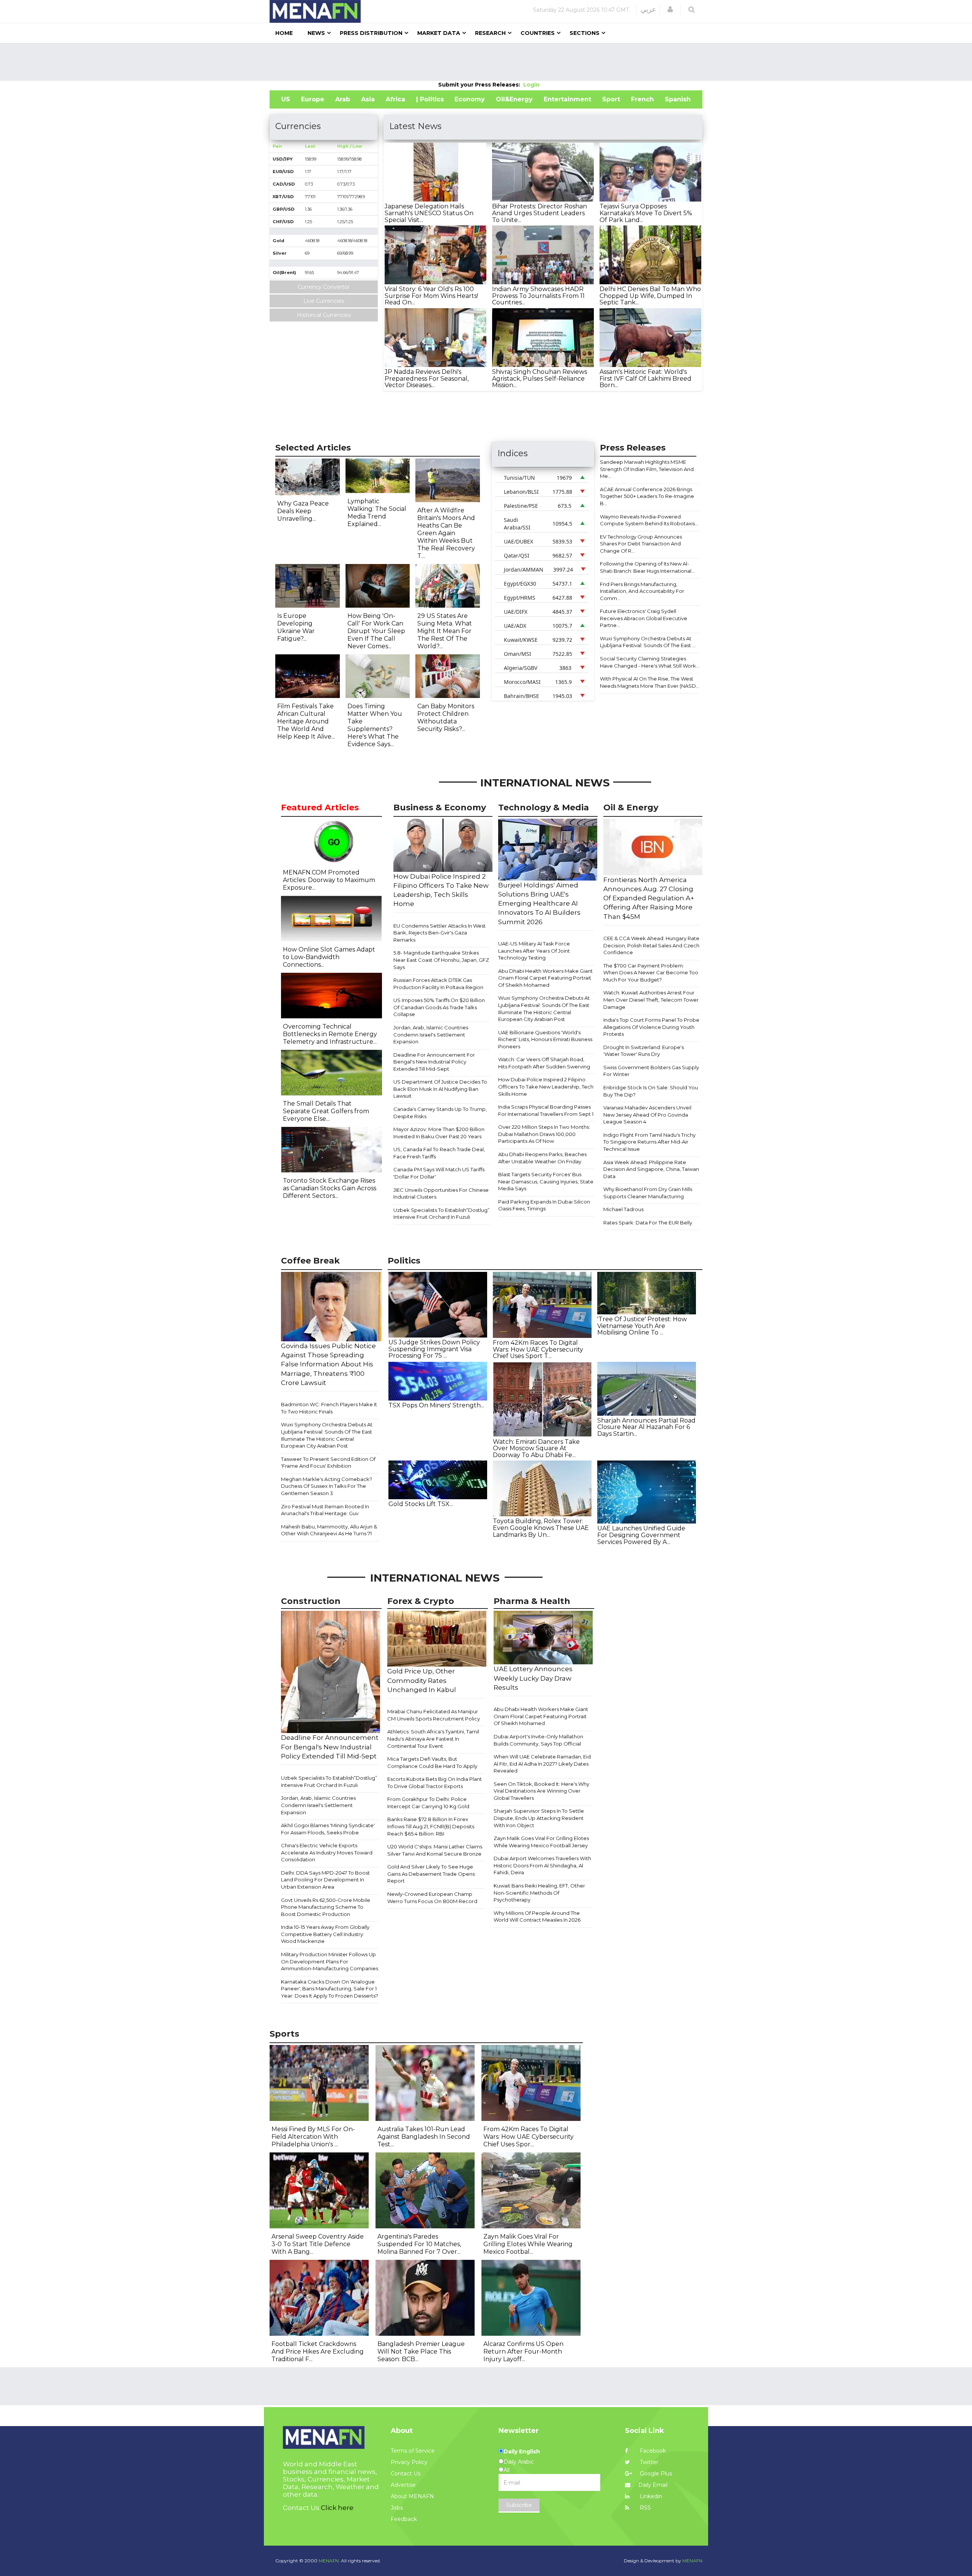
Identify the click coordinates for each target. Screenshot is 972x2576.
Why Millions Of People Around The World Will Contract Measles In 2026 (537, 1917)
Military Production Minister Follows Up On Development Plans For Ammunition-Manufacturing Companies (330, 1961)
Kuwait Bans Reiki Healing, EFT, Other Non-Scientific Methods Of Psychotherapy (539, 1893)
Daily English (522, 2452)
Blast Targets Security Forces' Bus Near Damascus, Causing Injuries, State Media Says (546, 1181)
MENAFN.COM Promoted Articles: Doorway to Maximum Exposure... (329, 880)
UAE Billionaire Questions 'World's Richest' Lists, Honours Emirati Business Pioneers (545, 1039)
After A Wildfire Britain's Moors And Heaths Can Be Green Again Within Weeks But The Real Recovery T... (446, 533)
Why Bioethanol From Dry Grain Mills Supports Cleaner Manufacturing (648, 1193)
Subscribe (519, 2505)
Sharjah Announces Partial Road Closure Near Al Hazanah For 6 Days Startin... (646, 1427)
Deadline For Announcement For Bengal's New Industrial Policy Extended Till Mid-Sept (434, 1062)
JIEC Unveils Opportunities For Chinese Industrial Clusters (441, 1193)
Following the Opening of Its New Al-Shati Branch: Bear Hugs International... (647, 567)
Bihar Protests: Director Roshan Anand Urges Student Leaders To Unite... (540, 213)
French (642, 99)
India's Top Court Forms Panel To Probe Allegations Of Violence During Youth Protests (651, 1027)
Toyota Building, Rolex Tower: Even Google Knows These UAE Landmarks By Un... (541, 1528)
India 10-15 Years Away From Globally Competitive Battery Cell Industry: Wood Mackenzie (325, 1934)
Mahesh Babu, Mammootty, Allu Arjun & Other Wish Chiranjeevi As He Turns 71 (329, 1530)
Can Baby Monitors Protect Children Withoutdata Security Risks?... (446, 718)
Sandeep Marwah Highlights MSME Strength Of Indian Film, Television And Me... (647, 469)
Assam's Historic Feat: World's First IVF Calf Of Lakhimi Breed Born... (645, 378)
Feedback (404, 2519)
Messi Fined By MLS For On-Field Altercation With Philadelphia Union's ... (313, 2137)
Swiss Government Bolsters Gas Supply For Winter (651, 1071)
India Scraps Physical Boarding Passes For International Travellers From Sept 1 (546, 1110)
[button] (670, 9)
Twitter (648, 2462)
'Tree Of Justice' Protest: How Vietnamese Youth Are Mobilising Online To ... (642, 1326)
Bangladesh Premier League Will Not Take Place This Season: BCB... (421, 2351)
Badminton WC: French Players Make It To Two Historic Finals (329, 1408)
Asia (368, 99)
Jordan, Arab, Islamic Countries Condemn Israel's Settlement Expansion (431, 1034)
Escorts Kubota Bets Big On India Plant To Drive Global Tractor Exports (435, 1783)
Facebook (652, 2451)
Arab (343, 99)
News (316, 33)
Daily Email (653, 2485)
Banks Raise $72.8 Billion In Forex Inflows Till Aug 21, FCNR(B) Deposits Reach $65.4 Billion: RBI (431, 1826)
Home (284, 33)
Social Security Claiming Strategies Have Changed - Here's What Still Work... (650, 662)
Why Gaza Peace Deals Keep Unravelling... (303, 511)
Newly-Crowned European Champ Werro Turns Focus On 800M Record (432, 1898)
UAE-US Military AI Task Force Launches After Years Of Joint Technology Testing (534, 951)
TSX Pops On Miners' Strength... (436, 1405)
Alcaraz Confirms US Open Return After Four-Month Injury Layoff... (523, 2351)
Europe (313, 99)
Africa (395, 99)
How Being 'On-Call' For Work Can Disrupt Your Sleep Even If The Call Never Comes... (376, 631)
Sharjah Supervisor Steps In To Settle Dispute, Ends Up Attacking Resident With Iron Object (539, 1818)
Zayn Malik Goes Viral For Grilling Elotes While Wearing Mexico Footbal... (528, 2244)
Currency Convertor (324, 287)
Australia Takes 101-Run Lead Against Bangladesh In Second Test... (424, 2137)
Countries (538, 33)
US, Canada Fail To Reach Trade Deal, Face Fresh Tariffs (439, 1153)
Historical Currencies (324, 315)
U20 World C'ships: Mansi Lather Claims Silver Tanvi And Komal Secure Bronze (435, 1850)
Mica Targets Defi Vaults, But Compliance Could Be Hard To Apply (432, 1762)
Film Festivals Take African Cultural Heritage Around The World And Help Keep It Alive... (306, 721)
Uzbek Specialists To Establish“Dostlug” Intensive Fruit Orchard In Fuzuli (441, 1214)
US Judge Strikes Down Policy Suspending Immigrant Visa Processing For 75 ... (434, 1349)
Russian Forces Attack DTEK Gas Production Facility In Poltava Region (438, 984)
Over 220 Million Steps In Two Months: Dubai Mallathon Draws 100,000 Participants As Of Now (544, 1134)
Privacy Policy (409, 2462)
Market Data (439, 33)
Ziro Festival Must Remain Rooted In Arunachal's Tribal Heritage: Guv (325, 1510)
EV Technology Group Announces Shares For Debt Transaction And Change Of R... (641, 544)
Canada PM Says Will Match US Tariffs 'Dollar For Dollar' (439, 1173)
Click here (337, 2508)
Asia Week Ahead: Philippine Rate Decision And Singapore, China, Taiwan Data (651, 1169)
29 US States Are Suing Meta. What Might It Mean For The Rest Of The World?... (445, 631)
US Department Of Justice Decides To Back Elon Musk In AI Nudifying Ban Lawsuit (440, 1089)
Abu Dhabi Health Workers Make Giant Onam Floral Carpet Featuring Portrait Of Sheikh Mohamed (545, 978)
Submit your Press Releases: (481, 85)
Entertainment (567, 99)
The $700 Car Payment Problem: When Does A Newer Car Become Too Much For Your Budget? (651, 973)
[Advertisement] (486, 62)
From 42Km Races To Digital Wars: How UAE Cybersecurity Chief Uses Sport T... (538, 1349)
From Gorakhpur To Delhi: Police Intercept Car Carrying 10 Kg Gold (428, 1803)
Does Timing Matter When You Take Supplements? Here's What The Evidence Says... (375, 725)
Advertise (403, 2485)
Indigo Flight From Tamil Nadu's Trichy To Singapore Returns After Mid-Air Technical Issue (649, 1142)
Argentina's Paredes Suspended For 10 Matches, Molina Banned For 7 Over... (419, 2244)
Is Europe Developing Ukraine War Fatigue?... (296, 627)
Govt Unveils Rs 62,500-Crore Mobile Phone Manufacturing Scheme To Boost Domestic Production (326, 1907)
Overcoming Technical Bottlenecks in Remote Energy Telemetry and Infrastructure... (330, 1034)
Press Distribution (371, 33)
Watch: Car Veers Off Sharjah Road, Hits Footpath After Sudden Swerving (544, 1063)
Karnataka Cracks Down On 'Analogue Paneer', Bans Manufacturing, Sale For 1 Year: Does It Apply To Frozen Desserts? (330, 1989)
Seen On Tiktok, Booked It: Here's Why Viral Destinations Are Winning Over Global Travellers (541, 1791)
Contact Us (406, 2474)
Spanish (678, 99)
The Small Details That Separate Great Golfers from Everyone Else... (326, 1111)
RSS (645, 2508)
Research (490, 33)
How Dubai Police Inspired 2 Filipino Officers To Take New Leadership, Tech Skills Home (546, 1086)
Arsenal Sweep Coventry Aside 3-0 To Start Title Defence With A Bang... (318, 2244)
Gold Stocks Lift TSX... (421, 1504)
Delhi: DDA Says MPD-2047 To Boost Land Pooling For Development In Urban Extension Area (325, 1880)
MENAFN (692, 2561)
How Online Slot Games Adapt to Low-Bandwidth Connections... (329, 957)
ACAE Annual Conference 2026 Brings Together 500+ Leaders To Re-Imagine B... (647, 496)
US (286, 99)
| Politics (430, 99)
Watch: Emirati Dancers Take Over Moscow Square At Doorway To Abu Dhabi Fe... (536, 1448)
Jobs (397, 2508)
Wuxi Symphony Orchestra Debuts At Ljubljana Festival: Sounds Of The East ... (648, 642)
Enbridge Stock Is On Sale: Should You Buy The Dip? (651, 1091)
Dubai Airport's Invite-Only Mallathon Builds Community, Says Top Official (538, 1740)
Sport (611, 99)
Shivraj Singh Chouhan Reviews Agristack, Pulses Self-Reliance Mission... (540, 378)
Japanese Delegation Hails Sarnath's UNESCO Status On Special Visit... (429, 213)
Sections (585, 33)
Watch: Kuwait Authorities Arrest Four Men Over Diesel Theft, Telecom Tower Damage (651, 1000)
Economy (470, 99)
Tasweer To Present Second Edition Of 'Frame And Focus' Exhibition (328, 1463)
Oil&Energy (514, 99)
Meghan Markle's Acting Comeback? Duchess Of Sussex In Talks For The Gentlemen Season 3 (327, 1486)
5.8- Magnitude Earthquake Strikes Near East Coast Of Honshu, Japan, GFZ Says (441, 960)
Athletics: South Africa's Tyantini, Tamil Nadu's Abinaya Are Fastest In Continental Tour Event (433, 1739)
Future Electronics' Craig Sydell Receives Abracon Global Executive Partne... (644, 618)
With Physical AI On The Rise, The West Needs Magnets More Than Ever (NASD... (650, 682)
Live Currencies (324, 301)
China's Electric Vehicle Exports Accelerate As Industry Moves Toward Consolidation (327, 1852)
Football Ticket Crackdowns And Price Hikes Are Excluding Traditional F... (318, 2351)
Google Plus (655, 2474)
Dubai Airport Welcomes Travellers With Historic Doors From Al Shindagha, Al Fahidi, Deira (542, 1865)
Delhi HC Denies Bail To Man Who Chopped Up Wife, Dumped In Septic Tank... (650, 296)
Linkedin (650, 2496)
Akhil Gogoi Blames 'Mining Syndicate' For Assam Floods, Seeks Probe (328, 1829)
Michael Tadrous (623, 1209)
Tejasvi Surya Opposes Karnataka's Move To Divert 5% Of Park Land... (646, 213)
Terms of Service (413, 2451)
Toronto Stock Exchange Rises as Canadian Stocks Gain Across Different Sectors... (330, 1188)
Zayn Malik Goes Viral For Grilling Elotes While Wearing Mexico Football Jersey (541, 1842)
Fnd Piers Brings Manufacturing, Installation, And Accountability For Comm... (642, 591)
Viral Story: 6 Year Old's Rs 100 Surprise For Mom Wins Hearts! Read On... (431, 296)
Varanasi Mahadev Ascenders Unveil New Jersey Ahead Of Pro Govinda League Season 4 (647, 1115)
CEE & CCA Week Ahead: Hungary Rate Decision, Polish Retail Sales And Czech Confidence (651, 945)
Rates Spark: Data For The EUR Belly (648, 1223)
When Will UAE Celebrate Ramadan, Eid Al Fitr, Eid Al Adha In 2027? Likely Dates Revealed (542, 1764)
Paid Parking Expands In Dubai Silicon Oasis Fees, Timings (544, 1205)
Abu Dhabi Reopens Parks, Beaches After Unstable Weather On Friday (542, 1158)
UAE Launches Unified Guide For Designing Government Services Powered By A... (641, 1535)
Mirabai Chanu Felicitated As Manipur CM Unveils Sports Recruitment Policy (434, 1715)
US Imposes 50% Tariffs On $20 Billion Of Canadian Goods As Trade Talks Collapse (439, 1007)
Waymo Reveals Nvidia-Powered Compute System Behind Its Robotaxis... (649, 520)
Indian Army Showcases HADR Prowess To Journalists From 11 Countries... (538, 296)
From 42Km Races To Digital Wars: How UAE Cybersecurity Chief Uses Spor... (529, 2137)
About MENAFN (412, 2496)
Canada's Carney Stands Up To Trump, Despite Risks (440, 1113)
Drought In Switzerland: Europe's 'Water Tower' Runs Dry (644, 1051)
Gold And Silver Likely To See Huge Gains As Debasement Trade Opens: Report (432, 1874)
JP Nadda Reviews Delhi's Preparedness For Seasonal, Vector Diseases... (427, 378)
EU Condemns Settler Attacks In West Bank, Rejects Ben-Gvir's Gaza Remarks (439, 933)
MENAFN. (329, 2561)
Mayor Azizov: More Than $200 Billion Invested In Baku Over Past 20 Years (439, 1133)
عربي (648, 9)
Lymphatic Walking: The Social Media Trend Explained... (377, 513)
